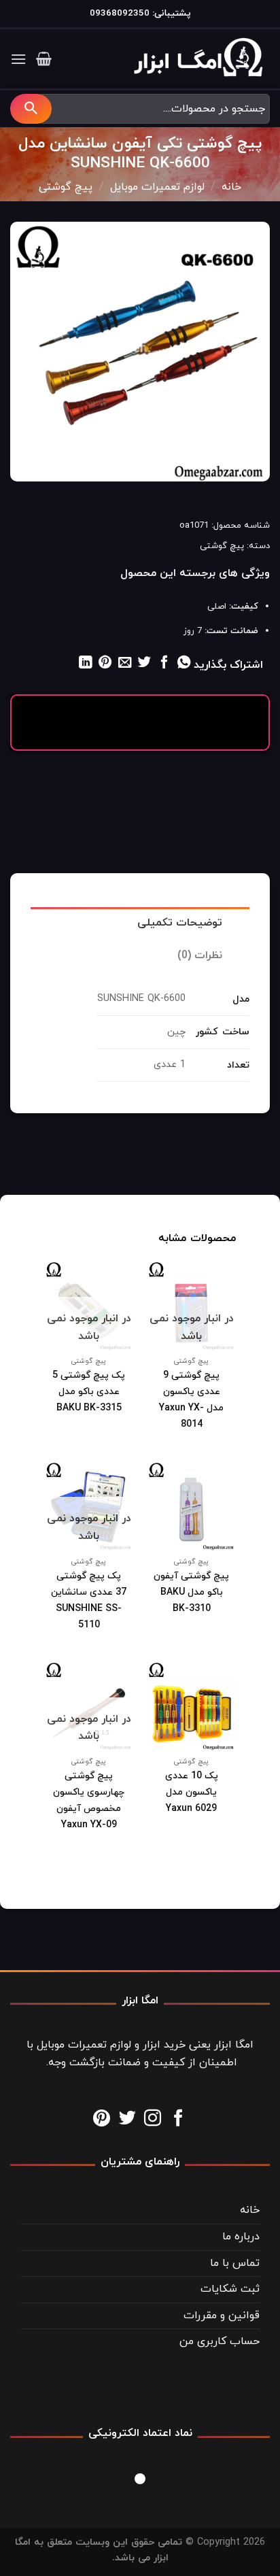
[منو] (18, 59)
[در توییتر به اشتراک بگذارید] (144, 663)
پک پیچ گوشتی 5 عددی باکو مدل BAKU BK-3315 (89, 1392)
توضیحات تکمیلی (180, 923)
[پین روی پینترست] (104, 663)
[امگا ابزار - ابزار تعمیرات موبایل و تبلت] (202, 59)
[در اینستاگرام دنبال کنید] (153, 2119)
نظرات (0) (200, 955)
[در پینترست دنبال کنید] (102, 2119)
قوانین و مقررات (222, 2316)
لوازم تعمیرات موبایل (157, 187)
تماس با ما (235, 2263)
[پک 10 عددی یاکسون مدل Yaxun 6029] (191, 1706)
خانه (231, 187)
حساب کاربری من (220, 2341)
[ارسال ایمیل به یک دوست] (125, 663)
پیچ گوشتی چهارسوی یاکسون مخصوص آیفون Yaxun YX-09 (89, 1800)
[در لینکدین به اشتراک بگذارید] (85, 663)
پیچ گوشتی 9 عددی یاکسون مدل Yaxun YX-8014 (191, 1400)
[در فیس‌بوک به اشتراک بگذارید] (164, 663)
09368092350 (120, 13)
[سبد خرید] (44, 58)
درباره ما (241, 2237)
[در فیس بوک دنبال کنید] (178, 2119)
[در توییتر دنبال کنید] (127, 2119)
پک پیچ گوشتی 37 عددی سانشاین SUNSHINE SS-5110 (89, 1600)
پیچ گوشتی (66, 187)
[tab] (140, 923)
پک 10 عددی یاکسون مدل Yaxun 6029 (192, 1792)
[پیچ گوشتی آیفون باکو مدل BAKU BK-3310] (191, 1506)
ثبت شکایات (230, 2289)
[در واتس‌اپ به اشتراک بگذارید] (184, 663)
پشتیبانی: (170, 13)
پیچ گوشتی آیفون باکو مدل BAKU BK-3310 (191, 1592)
